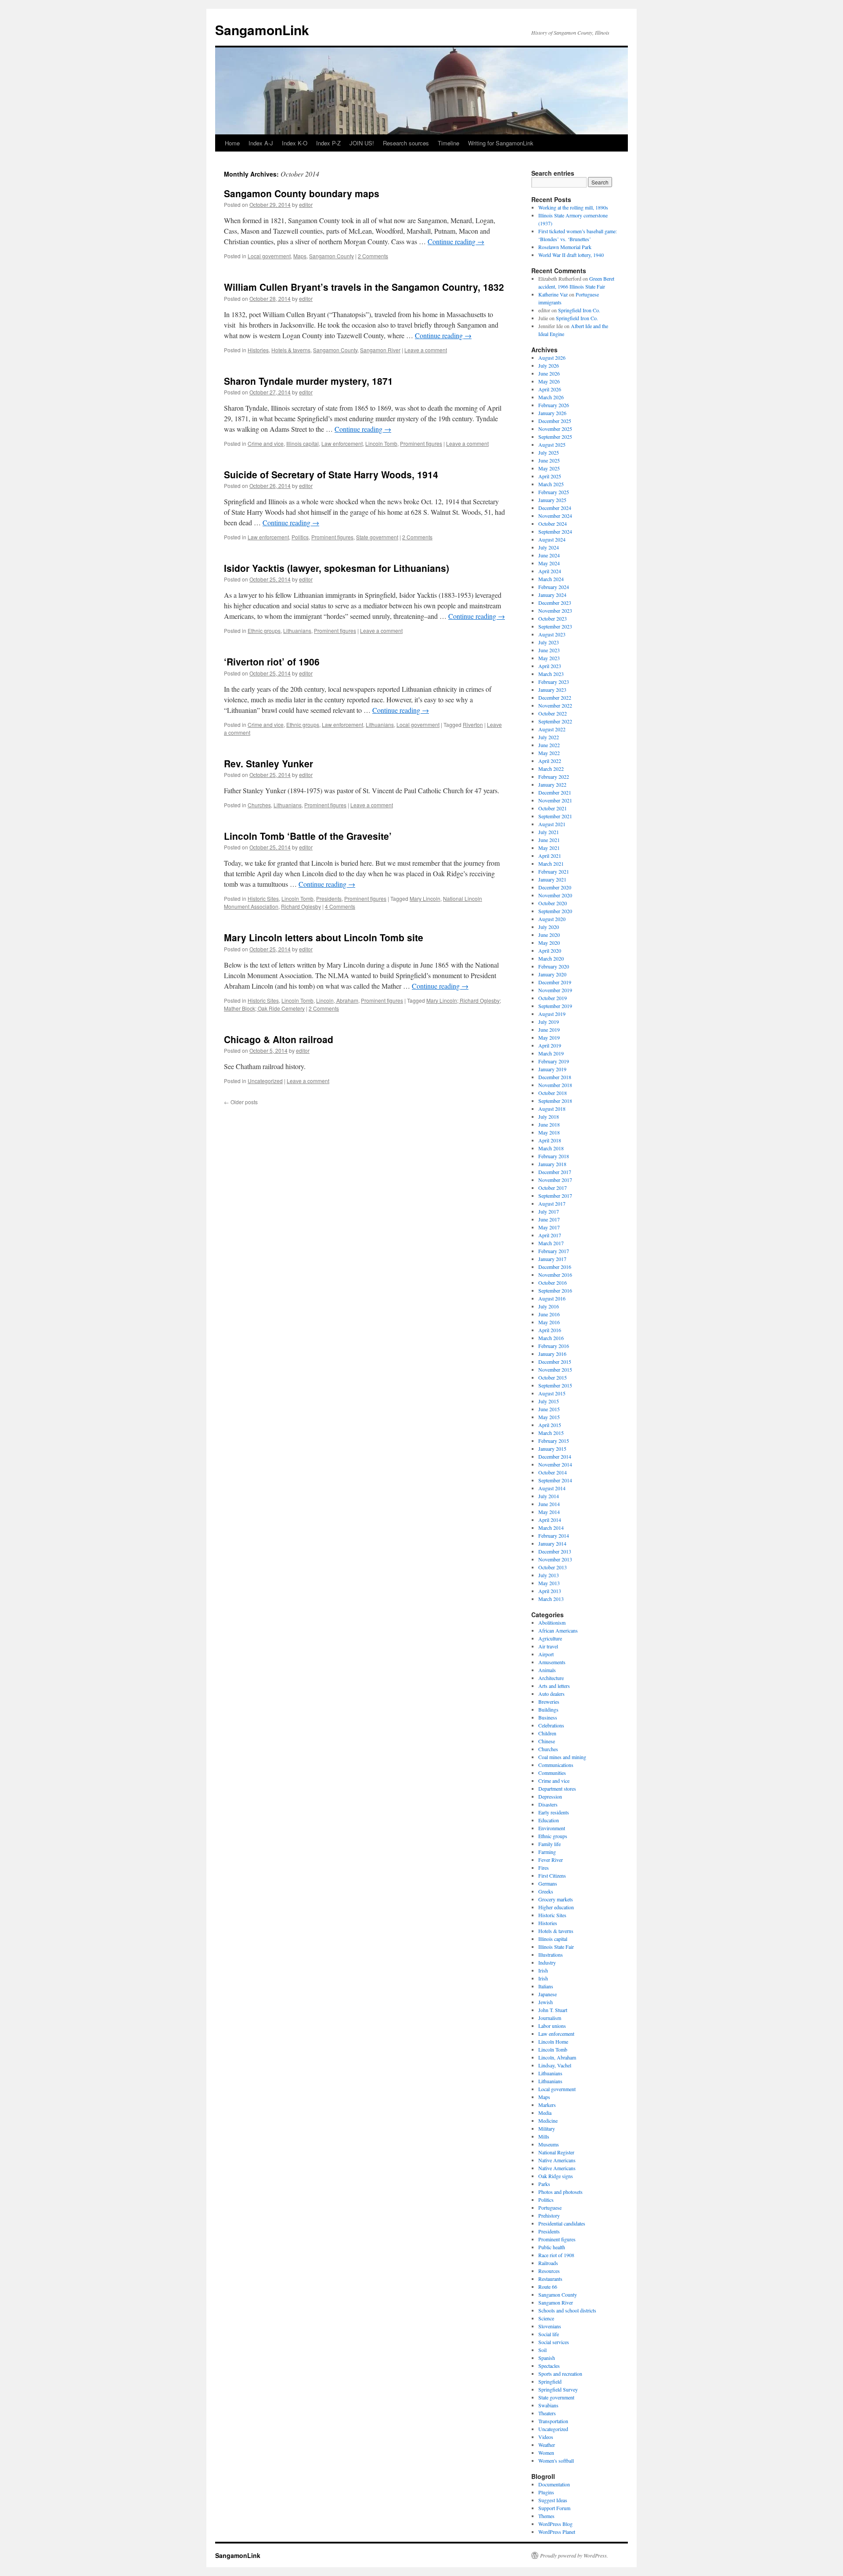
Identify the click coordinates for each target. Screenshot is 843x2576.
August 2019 (552, 1014)
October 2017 (553, 1188)
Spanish (547, 2358)
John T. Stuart (553, 2010)
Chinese (547, 1741)
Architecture (551, 1678)
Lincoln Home (553, 2041)
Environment (552, 1828)
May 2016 (549, 1322)
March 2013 (551, 1599)
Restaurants (550, 2279)
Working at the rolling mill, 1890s (573, 207)
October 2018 (553, 1093)
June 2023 (549, 650)
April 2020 (550, 950)
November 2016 (555, 1275)
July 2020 (549, 927)
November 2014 (555, 1464)
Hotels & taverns (291, 350)
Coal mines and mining (562, 1757)
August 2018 (552, 1109)
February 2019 (554, 1061)
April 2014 (550, 1520)
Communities (552, 1773)
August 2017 (552, 1203)
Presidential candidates (562, 2223)
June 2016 (549, 1314)
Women (546, 2453)
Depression (550, 1796)
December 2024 (555, 508)
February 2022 (554, 777)
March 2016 (551, 1338)
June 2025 (549, 460)
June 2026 (549, 373)
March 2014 (551, 1528)
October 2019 (553, 998)
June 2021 (549, 840)
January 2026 (552, 413)
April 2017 (550, 1235)
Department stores (557, 1788)
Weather (547, 2445)
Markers (547, 2105)
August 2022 (552, 729)
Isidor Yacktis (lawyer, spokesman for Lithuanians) (337, 568)
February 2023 (554, 682)
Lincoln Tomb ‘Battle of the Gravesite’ (308, 836)
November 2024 (555, 516)
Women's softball (556, 2460)
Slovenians (550, 2326)
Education (549, 1820)
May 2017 (549, 1227)
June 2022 (549, 745)
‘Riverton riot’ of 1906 (272, 661)
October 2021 (553, 808)
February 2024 (554, 587)
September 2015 (555, 1385)
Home (232, 143)
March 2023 (551, 674)
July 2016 (549, 1306)
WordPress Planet (557, 2532)
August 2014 (552, 1488)
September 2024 (555, 531)
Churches (259, 805)
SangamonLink (262, 30)
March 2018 (551, 1148)
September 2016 (555, 1290)
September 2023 (555, 626)
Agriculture (550, 1638)
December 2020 (555, 887)
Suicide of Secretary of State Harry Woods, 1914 (331, 474)
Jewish (546, 2002)
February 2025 (554, 492)
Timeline (449, 143)
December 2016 (555, 1267)
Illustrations (551, 1955)
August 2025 (552, 444)
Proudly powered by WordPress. (574, 2555)
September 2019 (555, 1006)
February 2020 (554, 966)
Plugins (546, 2492)
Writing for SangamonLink (501, 143)
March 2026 (551, 397)
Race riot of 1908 (556, 2255)
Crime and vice (266, 443)
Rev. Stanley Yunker (268, 763)
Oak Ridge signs (556, 2176)
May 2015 (549, 1417)
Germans (548, 1883)
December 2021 (555, 792)
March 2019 (551, 1053)
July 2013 (549, 1575)
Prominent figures (421, 443)
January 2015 (552, 1449)
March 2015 (551, 1433)
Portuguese (550, 2207)
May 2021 (549, 848)
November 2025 (555, 429)
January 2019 (552, 1069)
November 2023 (555, 611)
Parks (544, 2184)
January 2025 (552, 500)
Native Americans (557, 2160)
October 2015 (553, 1377)
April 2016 (550, 1330)
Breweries (549, 1702)
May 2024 (549, 563)
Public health (552, 2247)
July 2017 (549, 1211)
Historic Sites (263, 898)
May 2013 (549, 1583)
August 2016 (552, 1298)
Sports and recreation (560, 2374)
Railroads (548, 2263)
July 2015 (549, 1401)
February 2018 (554, 1156)
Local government (269, 256)
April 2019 (550, 1045)
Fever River (551, 1860)
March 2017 (551, 1243)
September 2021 (555, 816)
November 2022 (555, 705)
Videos (546, 2437)
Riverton (473, 724)
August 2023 (552, 634)
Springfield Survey (558, 2389)
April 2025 (550, 476)
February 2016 (554, 1346)
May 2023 (549, 658)
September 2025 (555, 437)
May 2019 (549, 1037)
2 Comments (373, 256)
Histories (258, 350)
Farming (547, 1852)
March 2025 (551, 484)
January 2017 (552, 1259)
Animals (547, 1670)
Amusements (552, 1662)
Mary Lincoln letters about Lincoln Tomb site (324, 937)
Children (547, 1733)
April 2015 (550, 1425)
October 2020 (553, 903)
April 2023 (550, 666)
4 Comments (340, 906)
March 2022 (551, 769)
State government (377, 537)
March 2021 (551, 863)
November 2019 (555, 990)
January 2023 (552, 690)
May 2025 (549, 468)
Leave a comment (426, 350)
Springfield (550, 2381)
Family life (549, 1844)
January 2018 (552, 1164)
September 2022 (555, 721)
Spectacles (549, 2366)
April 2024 (550, 571)
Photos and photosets (560, 2192)
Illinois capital (303, 443)
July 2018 (549, 1116)
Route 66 (548, 2287)
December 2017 (555, 1172)
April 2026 (550, 389)
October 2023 (553, 618)
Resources (549, 2271)
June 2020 (549, 935)
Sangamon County (331, 256)
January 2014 (552, 1543)
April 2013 (550, 1591)
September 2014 (555, 1480)
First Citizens (552, 1875)
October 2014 (553, 1472)
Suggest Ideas (553, 2500)
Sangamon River (380, 350)
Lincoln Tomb (381, 443)
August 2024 (552, 539)
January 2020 (552, 974)
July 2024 (549, 547)
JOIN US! (362, 143)
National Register (556, 2152)
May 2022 (549, 753)
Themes (546, 2516)
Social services (554, 2342)
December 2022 (555, 697)
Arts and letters (554, 1686)
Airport (546, 1654)
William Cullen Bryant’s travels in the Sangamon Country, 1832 (364, 287)
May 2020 (549, 943)
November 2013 (555, 1559)
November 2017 (555, 1180)
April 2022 (550, 761)
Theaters (547, 2413)
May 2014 (549, 1512)
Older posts (241, 1102)
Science (546, 2318)
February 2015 (554, 1441)
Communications (556, 1765)
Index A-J (261, 143)
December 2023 (555, 603)
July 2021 (549, 832)
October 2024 (553, 524)
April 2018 (550, 1140)
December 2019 (555, 982)
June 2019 (549, 1030)
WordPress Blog (555, 2524)
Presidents (329, 898)
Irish (543, 1970)
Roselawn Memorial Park (565, 247)
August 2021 (552, 824)
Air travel (548, 1646)
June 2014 (549, 1504)
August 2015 (552, 1393)
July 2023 (549, 642)
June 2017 (549, 1219)
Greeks (546, 1891)
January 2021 (552, 879)
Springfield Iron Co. (579, 310)
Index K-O (295, 143)
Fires (544, 1868)
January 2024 (552, 595)
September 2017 (555, 1196)
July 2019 (549, 1022)
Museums (549, 2144)
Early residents (554, 1812)
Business (548, 1717)
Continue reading (456, 241)
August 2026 (552, 358)
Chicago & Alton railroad (279, 1039)
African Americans (558, 1630)
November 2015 (555, 1369)
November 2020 (555, 895)
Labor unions (552, 2026)
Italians (546, 1986)
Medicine (548, 2121)
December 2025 (555, 421)
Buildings (548, 1709)
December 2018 (555, 1077)
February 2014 (554, 1535)
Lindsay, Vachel (555, 2065)
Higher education (556, 1907)
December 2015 (555, 1362)
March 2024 (551, 579)
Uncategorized (265, 1081)
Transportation (553, 2421)
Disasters (548, 1804)
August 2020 (552, 919)
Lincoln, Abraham (337, 1000)
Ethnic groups (264, 630)
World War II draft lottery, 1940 (571, 255)
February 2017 (554, 1251)
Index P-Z (328, 143)
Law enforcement (342, 443)
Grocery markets (556, 1899)
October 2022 (553, 713)
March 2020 (551, 958)
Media (545, 2113)
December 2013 (555, 1551)
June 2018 (549, 1124)
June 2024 (549, 555)
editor (306, 204)
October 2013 (553, 1567)
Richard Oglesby (301, 906)
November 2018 (555, 1085)
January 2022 (552, 784)
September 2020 (555, 911)
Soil (542, 2350)
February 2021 (554, 871)
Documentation (554, 2484)
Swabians (548, 2405)
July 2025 (549, 452)
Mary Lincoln (425, 898)
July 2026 (549, 365)
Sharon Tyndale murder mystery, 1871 (308, 381)
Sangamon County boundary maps (302, 193)
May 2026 (549, 381)
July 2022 (549, 737)
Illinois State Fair (556, 1947)
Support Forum (554, 2508)
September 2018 (555, 1101)
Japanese (548, 1994)
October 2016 (553, 1283)
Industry (547, 1962)
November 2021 (555, 800)
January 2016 (552, 1354)
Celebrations (551, 1725)
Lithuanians (297, 630)
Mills (544, 2136)
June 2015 (549, 1409)
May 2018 (549, 1132)
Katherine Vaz (553, 294)
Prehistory (549, 2215)
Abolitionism (552, 1622)
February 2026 (554, 405)
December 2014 (555, 1456)
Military (547, 2128)
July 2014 (549, 1496)
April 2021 (550, 856)
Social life (549, 2334)
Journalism (550, 2018)
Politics (300, 537)
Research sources (406, 143)
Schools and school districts (567, 2310)
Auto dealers (551, 1694)
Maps (300, 256)
